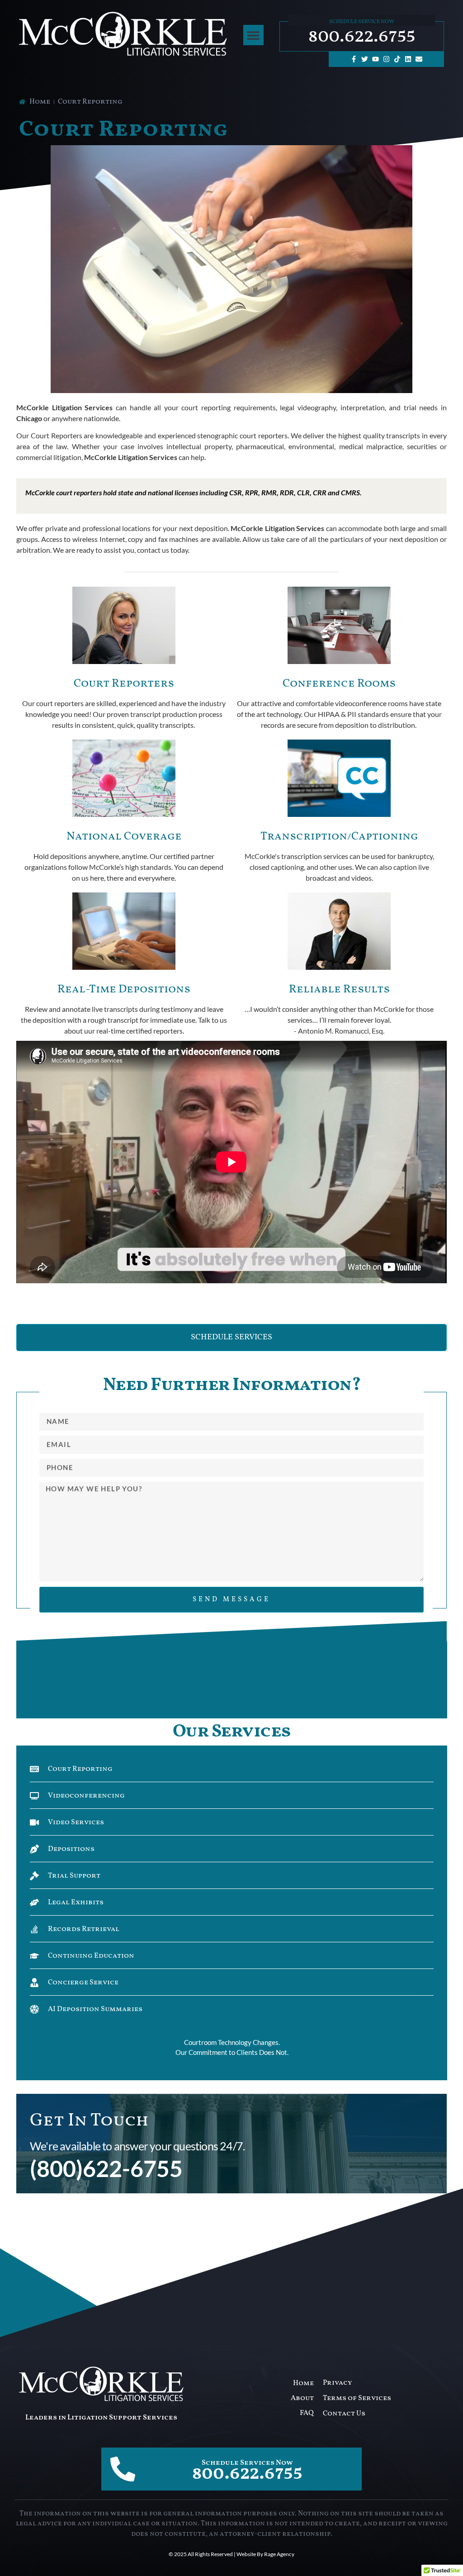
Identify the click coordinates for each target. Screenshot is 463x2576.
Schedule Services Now (247, 2463)
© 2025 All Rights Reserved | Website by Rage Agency (231, 2554)
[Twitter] (365, 59)
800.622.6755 (362, 36)
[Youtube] (376, 59)
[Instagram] (387, 59)
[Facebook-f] (354, 59)
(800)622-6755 (106, 2168)
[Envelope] (419, 59)
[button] (253, 35)
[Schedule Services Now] (123, 2469)
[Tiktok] (397, 59)
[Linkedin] (408, 59)
